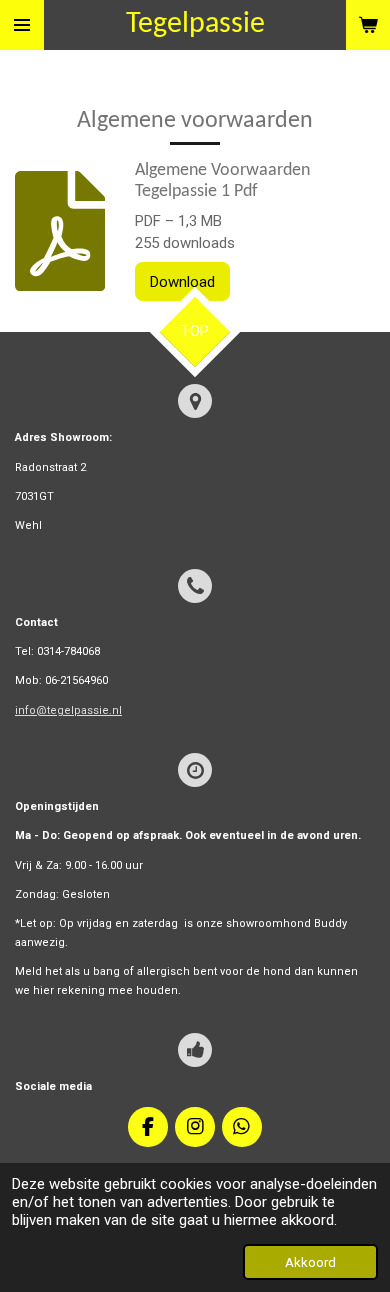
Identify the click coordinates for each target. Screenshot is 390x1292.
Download (182, 282)
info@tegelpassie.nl (68, 710)
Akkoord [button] (310, 1262)
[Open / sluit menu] (22, 25)
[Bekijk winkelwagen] (368, 25)
